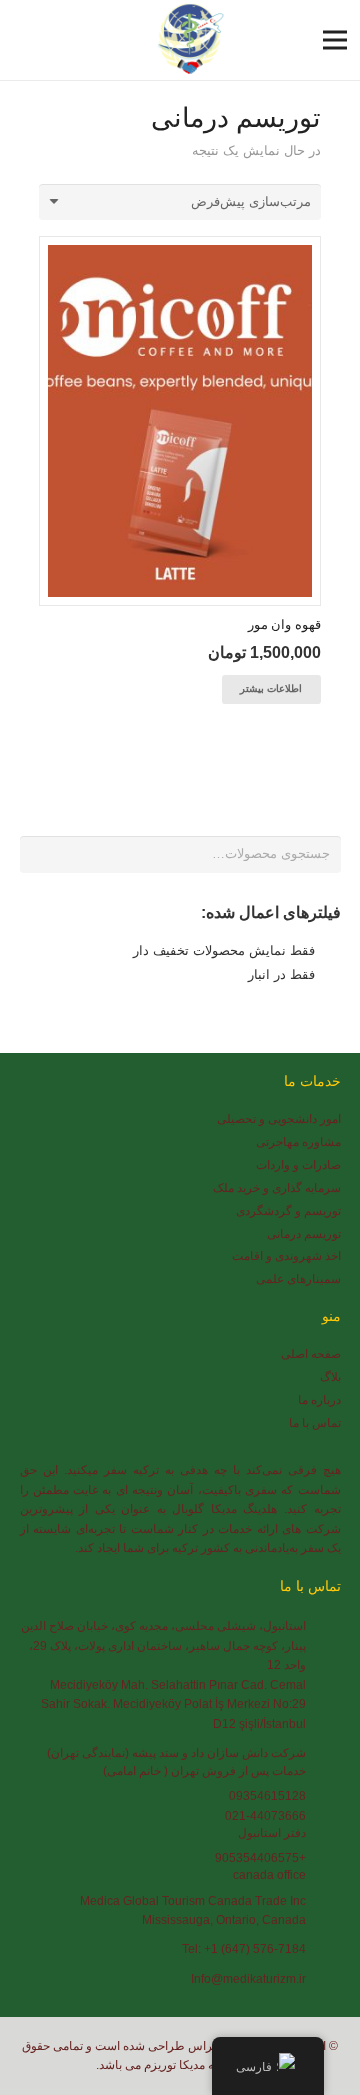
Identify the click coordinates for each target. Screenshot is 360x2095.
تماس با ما (315, 1422)
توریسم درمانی (304, 1233)
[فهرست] (335, 40)
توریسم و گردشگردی (288, 1210)
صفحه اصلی (311, 1353)
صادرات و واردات (298, 1164)
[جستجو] (26, 40)
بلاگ (330, 1376)
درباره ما (319, 1399)
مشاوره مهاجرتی (298, 1141)
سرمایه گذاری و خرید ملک (277, 1187)
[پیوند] (187, 40)
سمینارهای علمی (298, 1278)
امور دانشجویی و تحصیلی (279, 1118)
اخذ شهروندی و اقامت (286, 1255)
